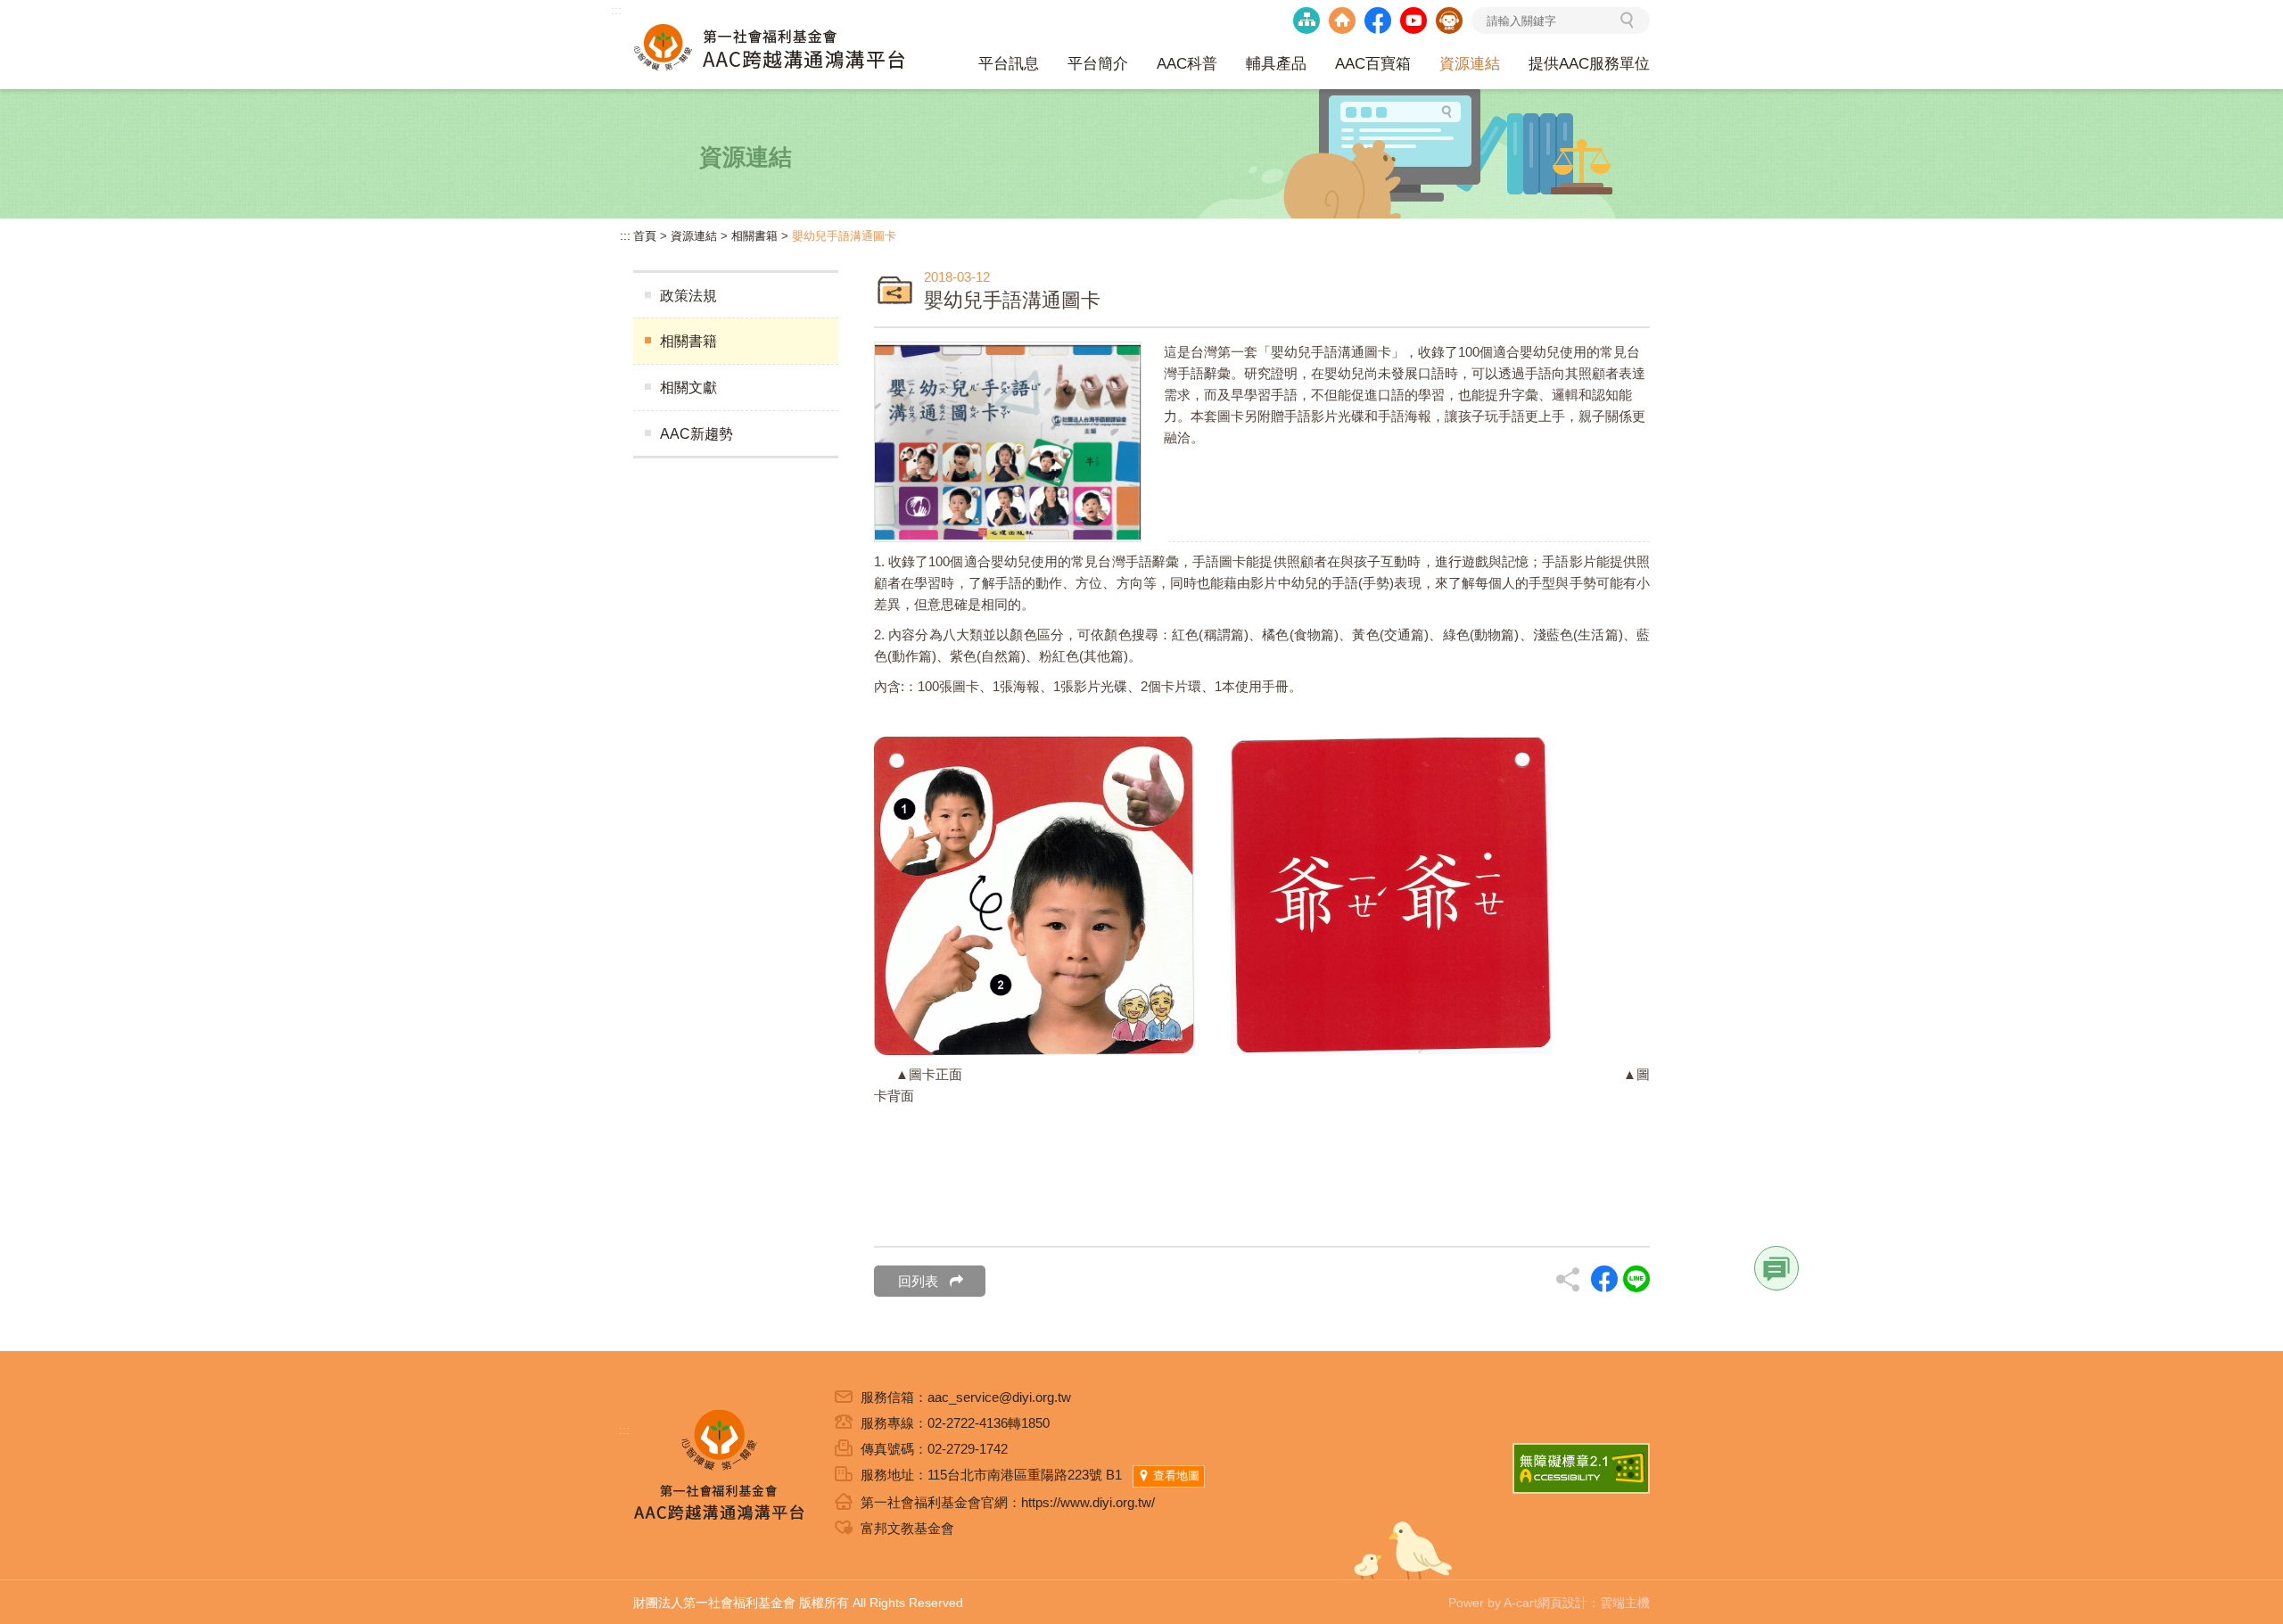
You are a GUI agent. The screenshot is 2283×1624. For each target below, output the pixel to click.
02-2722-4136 (968, 1423)
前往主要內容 (54, 10)
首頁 (645, 236)
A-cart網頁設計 (1545, 1603)
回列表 (918, 1281)
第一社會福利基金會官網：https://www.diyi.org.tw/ (1008, 1502)
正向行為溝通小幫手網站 (1449, 21)
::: (616, 10)
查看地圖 (1176, 1476)
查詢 (1637, 22)
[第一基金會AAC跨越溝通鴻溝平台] (770, 45)
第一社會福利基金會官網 (1342, 21)
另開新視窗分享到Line (1636, 1279)
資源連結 (694, 236)
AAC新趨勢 (696, 434)
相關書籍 (754, 236)
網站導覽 (1306, 21)
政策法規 (688, 296)
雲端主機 (1625, 1603)
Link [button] (1776, 1268)
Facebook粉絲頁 (1378, 21)
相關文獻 (688, 387)
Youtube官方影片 (1413, 21)
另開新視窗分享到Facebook (1604, 1279)
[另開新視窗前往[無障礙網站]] (1581, 1468)
